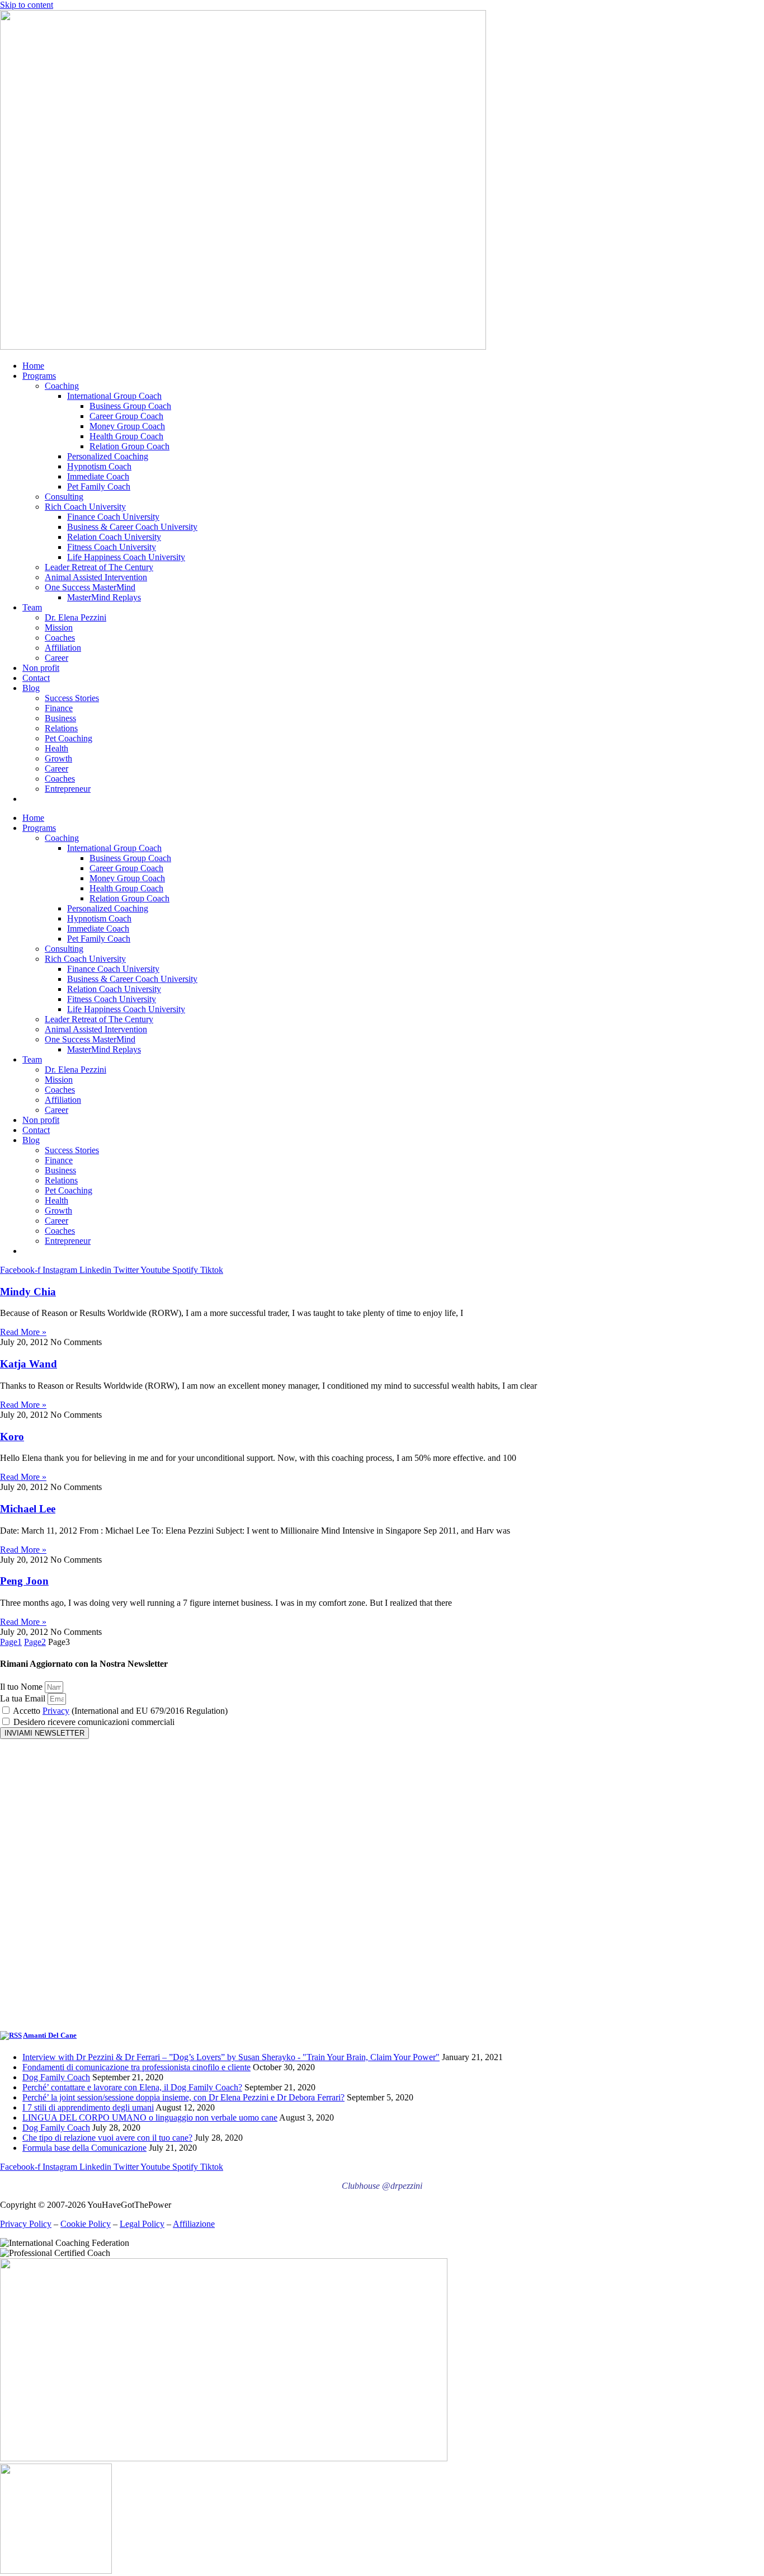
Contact (36, 678)
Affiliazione (194, 2224)
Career (56, 658)
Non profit (41, 668)
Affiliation (63, 648)
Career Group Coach (126, 416)
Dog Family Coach (56, 2077)
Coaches (60, 638)
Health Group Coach (126, 436)
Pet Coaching (69, 738)
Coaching (62, 386)
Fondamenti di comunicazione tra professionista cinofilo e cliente (136, 2067)
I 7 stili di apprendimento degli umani (88, 2107)
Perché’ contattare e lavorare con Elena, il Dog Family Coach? (132, 2087)
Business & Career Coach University (132, 527)
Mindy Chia (28, 1292)
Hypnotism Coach (99, 466)
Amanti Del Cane (50, 2035)
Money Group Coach (127, 426)
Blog (31, 688)
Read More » (23, 1332)
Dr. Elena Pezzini (76, 617)
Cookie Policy (86, 2224)
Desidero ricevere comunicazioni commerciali (94, 1722)
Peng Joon (24, 1581)
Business (60, 718)
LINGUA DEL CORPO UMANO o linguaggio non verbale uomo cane (150, 2117)
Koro (12, 1437)
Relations (61, 728)
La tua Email (24, 1698)
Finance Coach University (113, 517)
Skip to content (27, 5)
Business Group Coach (130, 406)
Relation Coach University (114, 537)
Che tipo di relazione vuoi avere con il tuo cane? (107, 2138)
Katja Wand (29, 1364)
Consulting (64, 497)
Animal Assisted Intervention (96, 577)
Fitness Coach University (112, 547)
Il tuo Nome (22, 1687)
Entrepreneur (68, 789)
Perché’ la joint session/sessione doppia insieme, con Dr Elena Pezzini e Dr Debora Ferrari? (183, 2097)
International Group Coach (114, 396)
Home (33, 366)
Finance (59, 708)
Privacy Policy (26, 2224)
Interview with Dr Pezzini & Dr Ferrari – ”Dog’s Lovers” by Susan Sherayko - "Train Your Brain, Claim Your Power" (231, 2057)
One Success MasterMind (90, 587)
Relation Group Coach (129, 446)
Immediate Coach (98, 476)
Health (56, 748)
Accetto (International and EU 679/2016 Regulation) (120, 1711)
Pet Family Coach (99, 486)
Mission (59, 627)
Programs (39, 376)
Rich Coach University (85, 507)
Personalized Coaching (108, 456)
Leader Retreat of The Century (99, 567)
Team (32, 607)
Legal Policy (142, 2224)
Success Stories (72, 698)
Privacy (56, 1711)
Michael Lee (28, 1509)
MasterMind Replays (104, 597)
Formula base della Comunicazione (84, 2148)
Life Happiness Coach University (126, 557)
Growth (58, 758)
